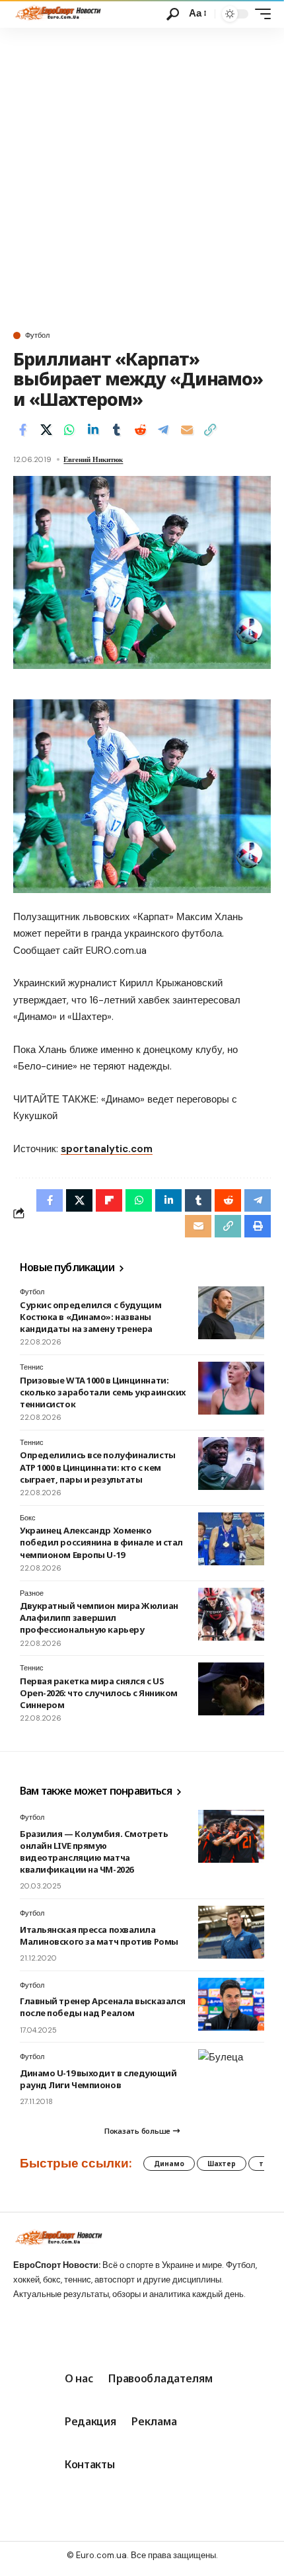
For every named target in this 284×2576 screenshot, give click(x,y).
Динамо (169, 2164)
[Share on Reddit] (140, 430)
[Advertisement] (142, 176)
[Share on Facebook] (22, 430)
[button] (173, 14)
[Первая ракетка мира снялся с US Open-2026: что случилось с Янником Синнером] (231, 1689)
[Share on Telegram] (163, 430)
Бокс (28, 1518)
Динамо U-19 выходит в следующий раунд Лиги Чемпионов (98, 2079)
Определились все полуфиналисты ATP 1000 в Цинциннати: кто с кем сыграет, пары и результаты (98, 1467)
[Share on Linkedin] (93, 430)
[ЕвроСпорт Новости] (57, 14)
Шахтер (222, 2164)
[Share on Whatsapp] (69, 430)
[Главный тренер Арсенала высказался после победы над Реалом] (231, 2004)
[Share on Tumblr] (116, 430)
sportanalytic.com (107, 1149)
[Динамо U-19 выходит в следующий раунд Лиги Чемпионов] (231, 2076)
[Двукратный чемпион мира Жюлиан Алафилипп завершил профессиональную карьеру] (231, 1614)
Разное (32, 1593)
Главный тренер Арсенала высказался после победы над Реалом (103, 2007)
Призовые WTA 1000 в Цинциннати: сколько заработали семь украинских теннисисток (103, 1392)
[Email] (187, 430)
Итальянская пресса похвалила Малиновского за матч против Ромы (99, 1935)
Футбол (37, 335)
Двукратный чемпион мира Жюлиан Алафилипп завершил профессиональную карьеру (99, 1618)
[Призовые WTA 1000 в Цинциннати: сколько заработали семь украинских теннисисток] (231, 1388)
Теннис (32, 1367)
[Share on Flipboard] (109, 1200)
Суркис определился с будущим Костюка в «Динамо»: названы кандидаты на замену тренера (91, 1317)
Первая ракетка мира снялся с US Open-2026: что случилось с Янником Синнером (99, 1693)
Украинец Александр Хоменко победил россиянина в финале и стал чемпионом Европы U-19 (101, 1542)
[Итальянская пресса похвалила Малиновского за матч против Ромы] (231, 1932)
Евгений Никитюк (93, 459)
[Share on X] (46, 430)
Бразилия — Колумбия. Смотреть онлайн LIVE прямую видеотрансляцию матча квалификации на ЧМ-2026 (94, 1852)
